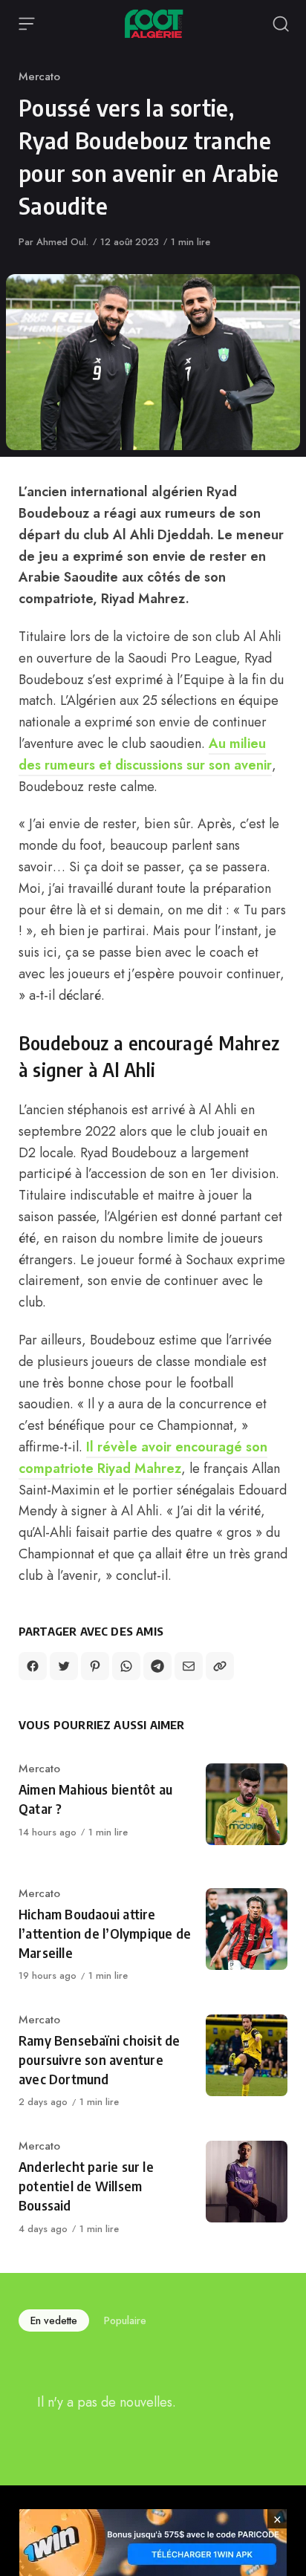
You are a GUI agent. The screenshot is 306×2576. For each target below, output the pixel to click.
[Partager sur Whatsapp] (126, 1666)
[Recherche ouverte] (281, 24)
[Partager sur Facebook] (33, 1666)
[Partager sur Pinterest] (95, 1666)
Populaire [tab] (125, 2320)
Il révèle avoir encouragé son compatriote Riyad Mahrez (143, 1458)
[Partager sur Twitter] (64, 1666)
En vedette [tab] (54, 2320)
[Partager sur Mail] (189, 1666)
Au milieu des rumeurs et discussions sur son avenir (145, 754)
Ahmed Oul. (62, 242)
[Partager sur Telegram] (157, 1666)
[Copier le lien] (220, 1666)
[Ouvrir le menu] (27, 24)
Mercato (39, 77)
